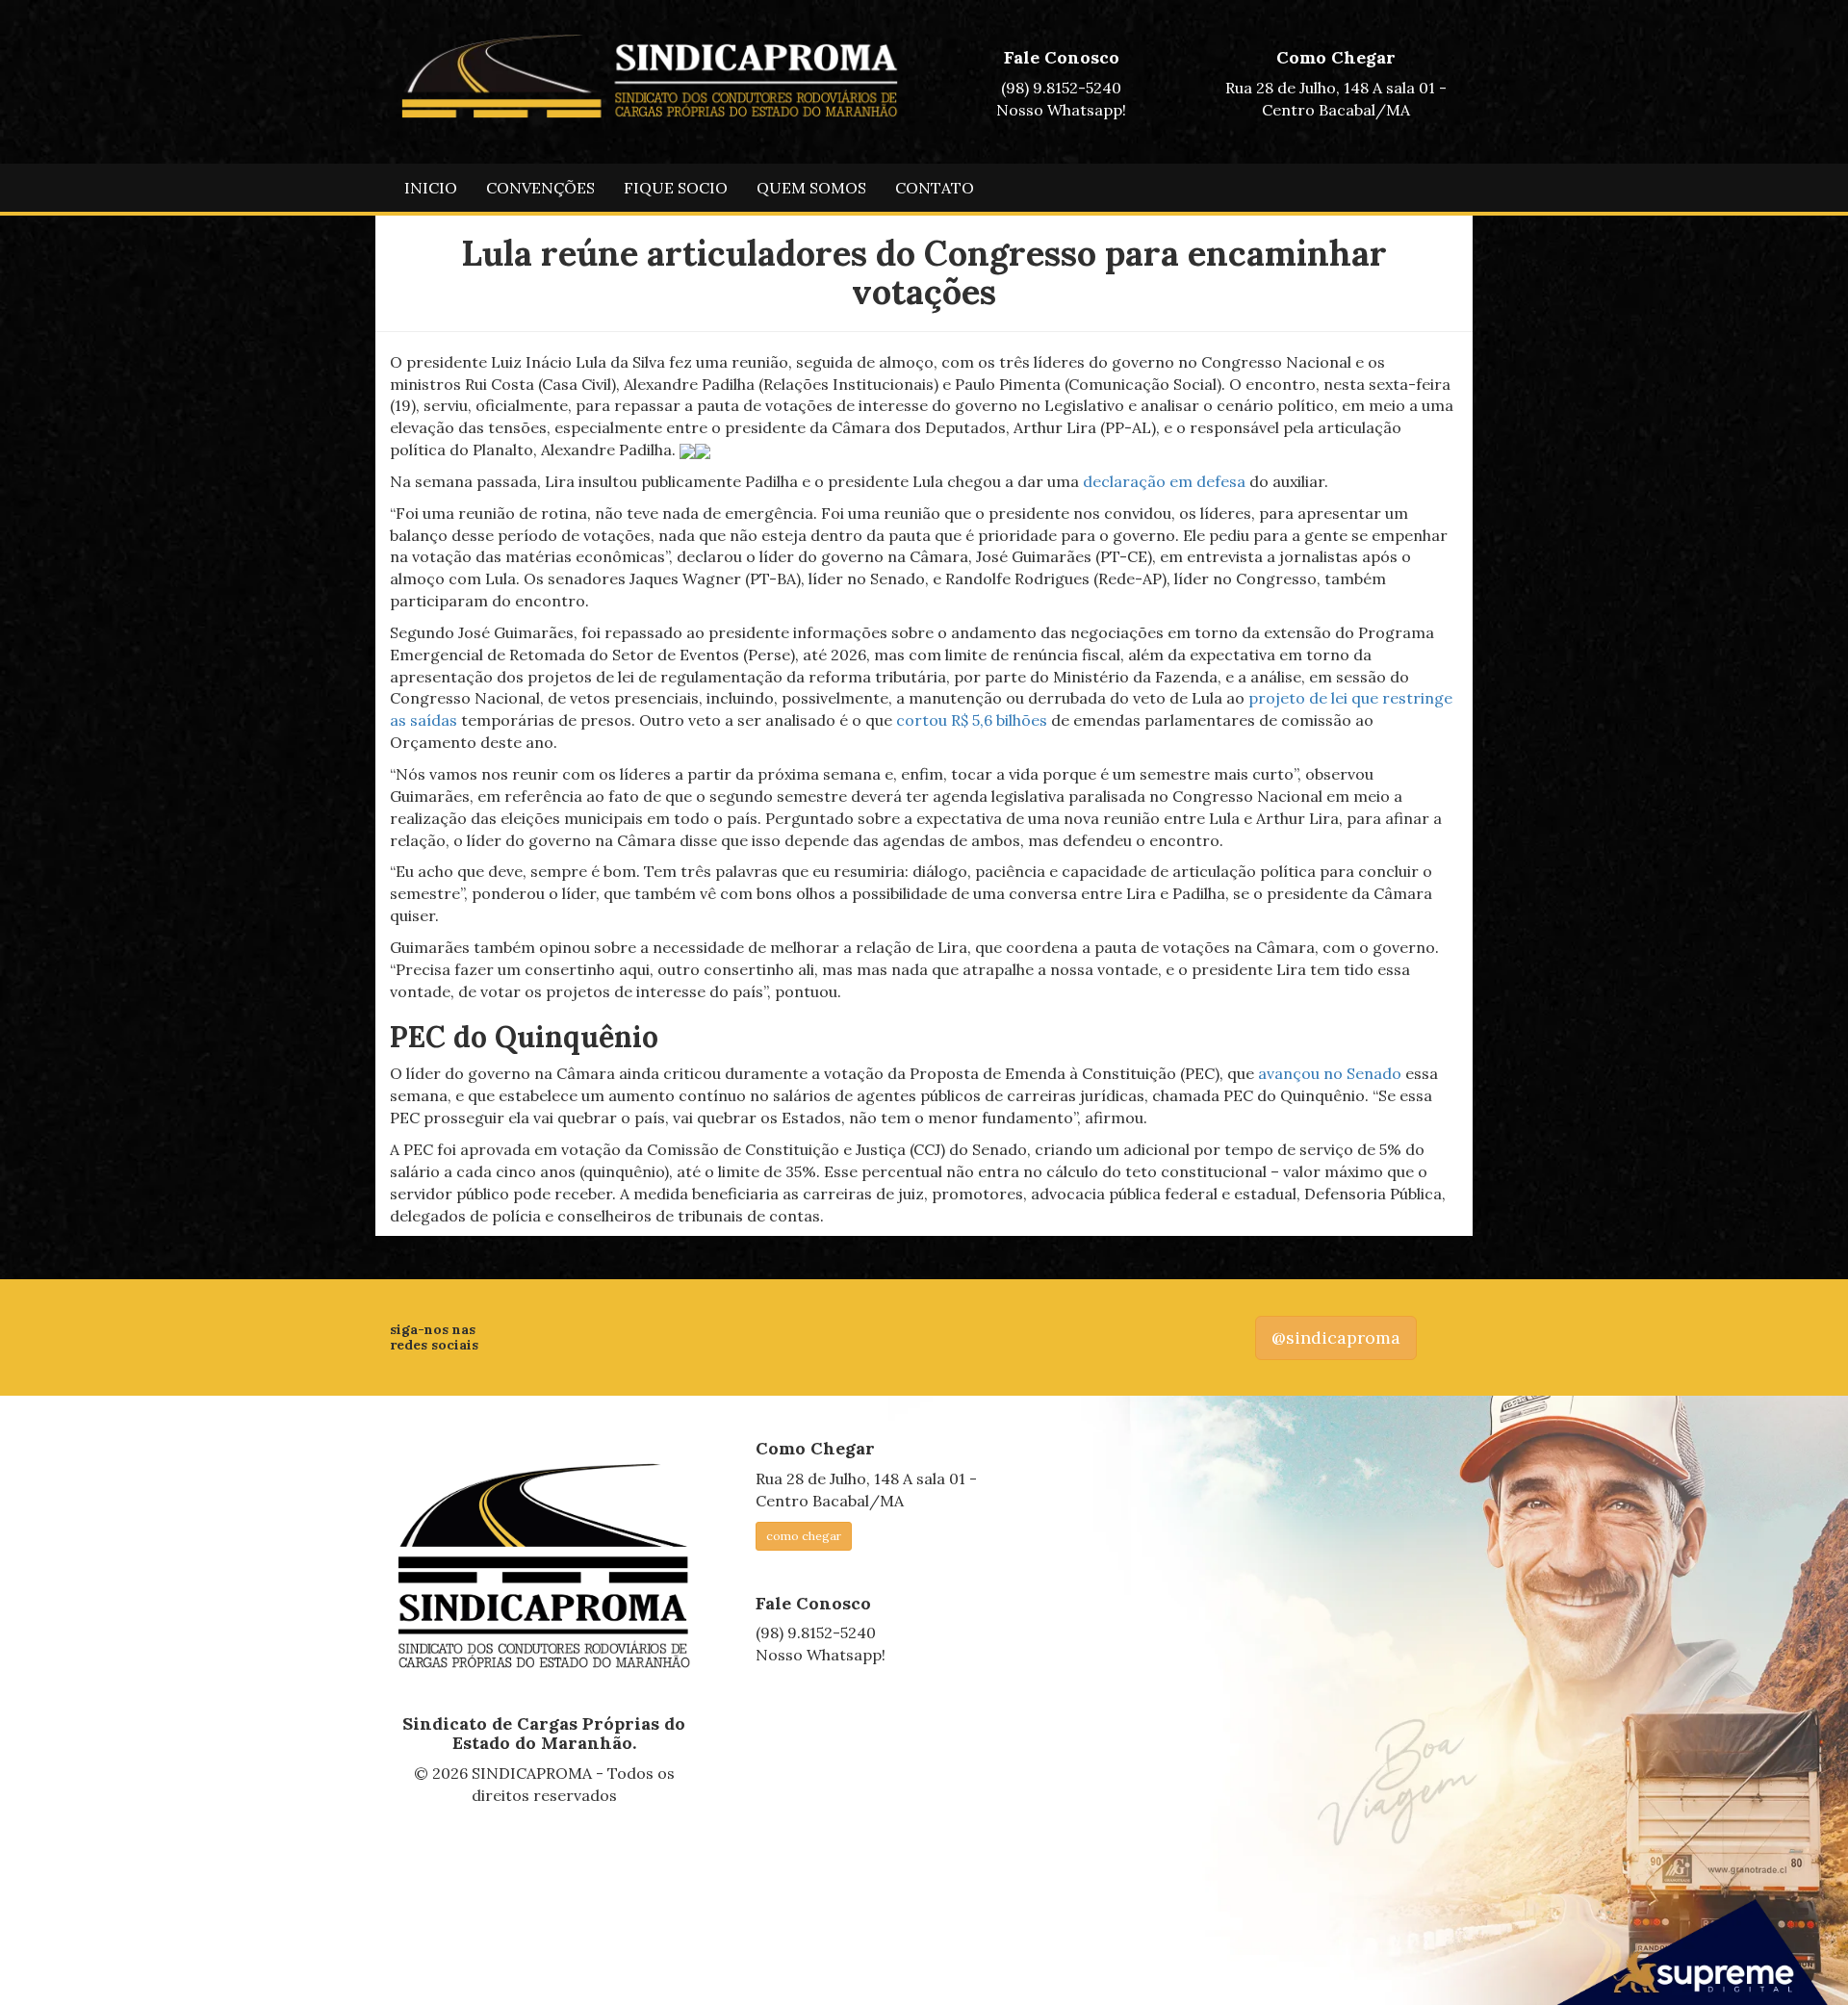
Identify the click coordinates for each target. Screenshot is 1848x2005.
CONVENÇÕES (540, 188)
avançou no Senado (1330, 1073)
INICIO (431, 188)
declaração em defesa (1164, 481)
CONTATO (935, 188)
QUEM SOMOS (811, 188)
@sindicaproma (1336, 1337)
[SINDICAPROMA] (544, 1567)
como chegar (804, 1536)
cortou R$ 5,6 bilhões (972, 720)
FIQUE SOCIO (676, 188)
